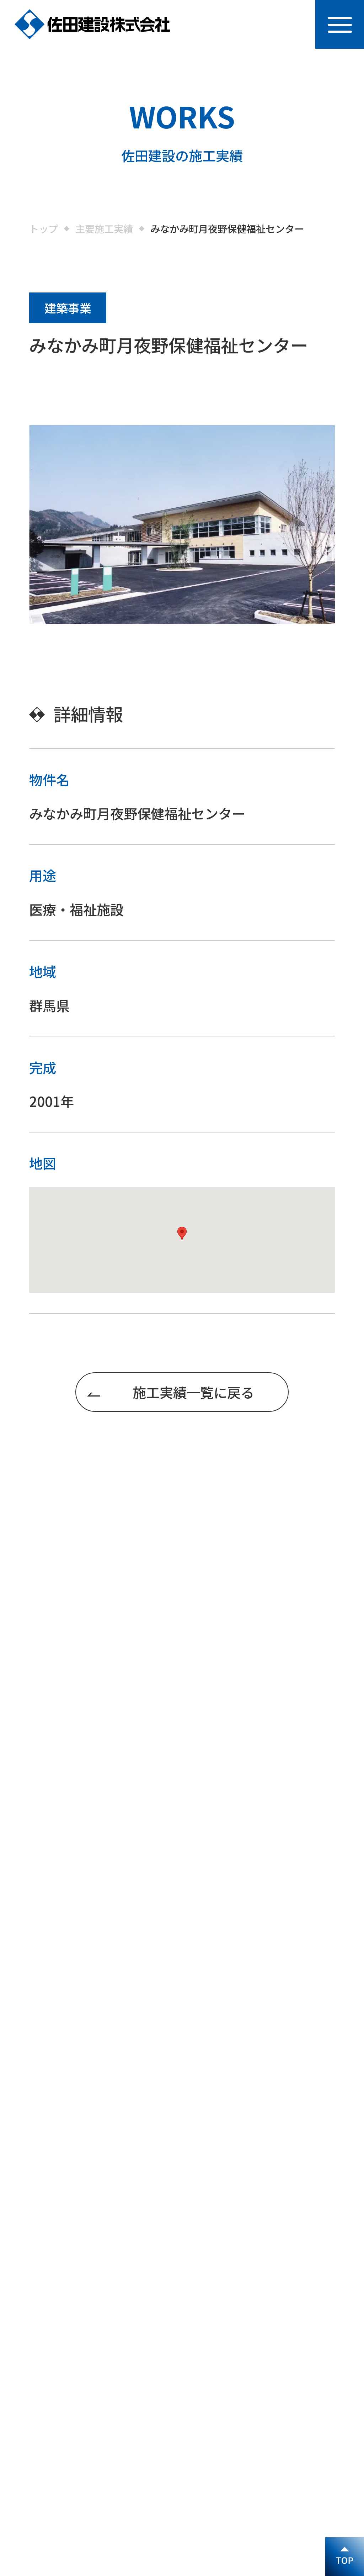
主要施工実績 (104, 229)
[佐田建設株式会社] (92, 24)
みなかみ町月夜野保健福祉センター (227, 229)
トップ (44, 229)
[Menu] (340, 24)
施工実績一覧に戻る (193, 1392)
